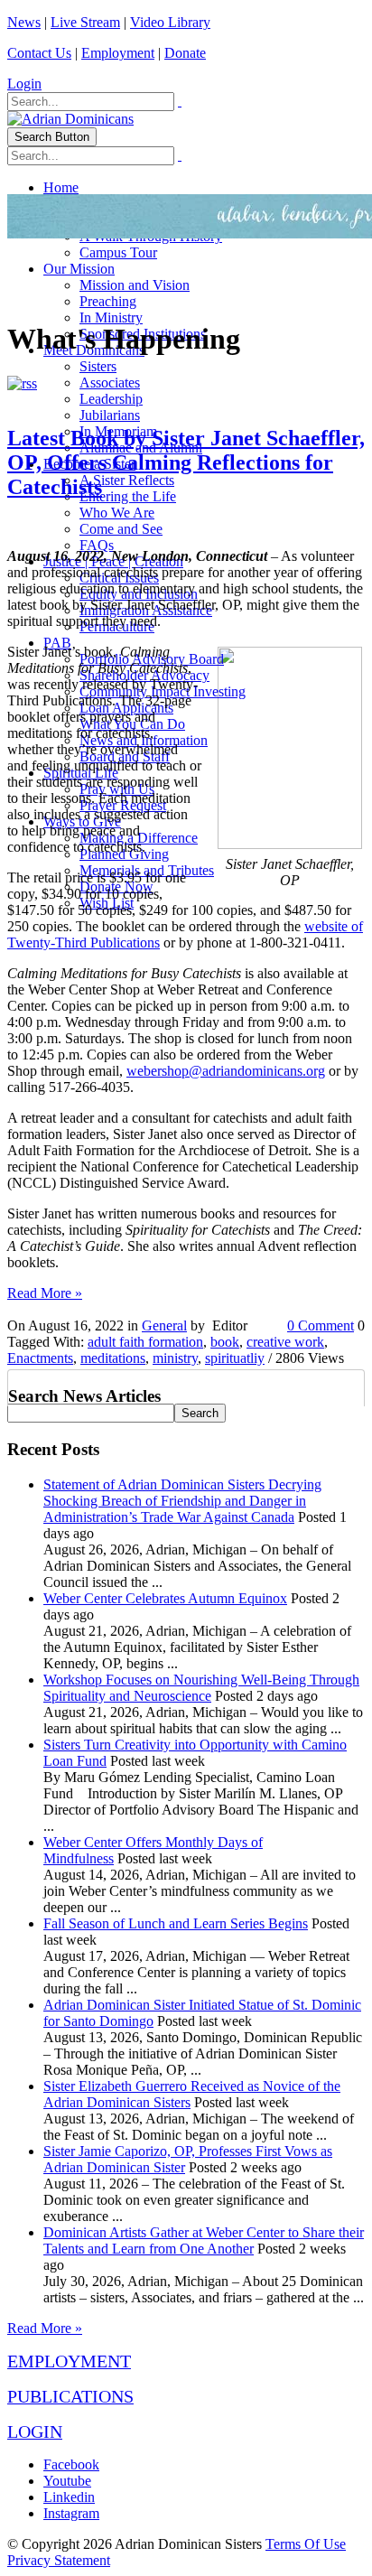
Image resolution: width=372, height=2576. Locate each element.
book (225, 1342)
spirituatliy (235, 1358)
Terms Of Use (306, 2544)
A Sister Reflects (127, 480)
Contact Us (39, 53)
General (164, 1325)
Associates (110, 383)
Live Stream (85, 22)
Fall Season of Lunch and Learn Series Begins (176, 1923)
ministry (175, 1358)
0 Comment (321, 1325)
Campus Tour (118, 252)
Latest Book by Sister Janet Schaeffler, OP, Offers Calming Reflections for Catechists (186, 462)
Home (61, 187)
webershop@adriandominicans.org (226, 1071)
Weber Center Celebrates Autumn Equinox (165, 1598)
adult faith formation (145, 1342)
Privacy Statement (59, 2560)
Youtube (67, 2481)
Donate (185, 53)
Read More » (45, 1293)
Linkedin (69, 2497)
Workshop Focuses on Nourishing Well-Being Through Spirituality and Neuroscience (201, 1688)
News (24, 22)
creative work (285, 1342)
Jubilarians (110, 415)
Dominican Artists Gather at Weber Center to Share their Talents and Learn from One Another (204, 2240)
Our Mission (79, 269)
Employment (118, 53)
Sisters (98, 366)
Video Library (170, 22)
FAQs (97, 545)
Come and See (121, 529)
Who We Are (117, 513)
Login (24, 84)
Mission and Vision (135, 285)
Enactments (40, 1358)
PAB (57, 643)
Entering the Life (128, 496)
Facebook (71, 2464)
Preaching (108, 301)
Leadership (111, 399)
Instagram (71, 2513)
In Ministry (111, 317)
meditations (113, 1358)
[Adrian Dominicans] (70, 119)
